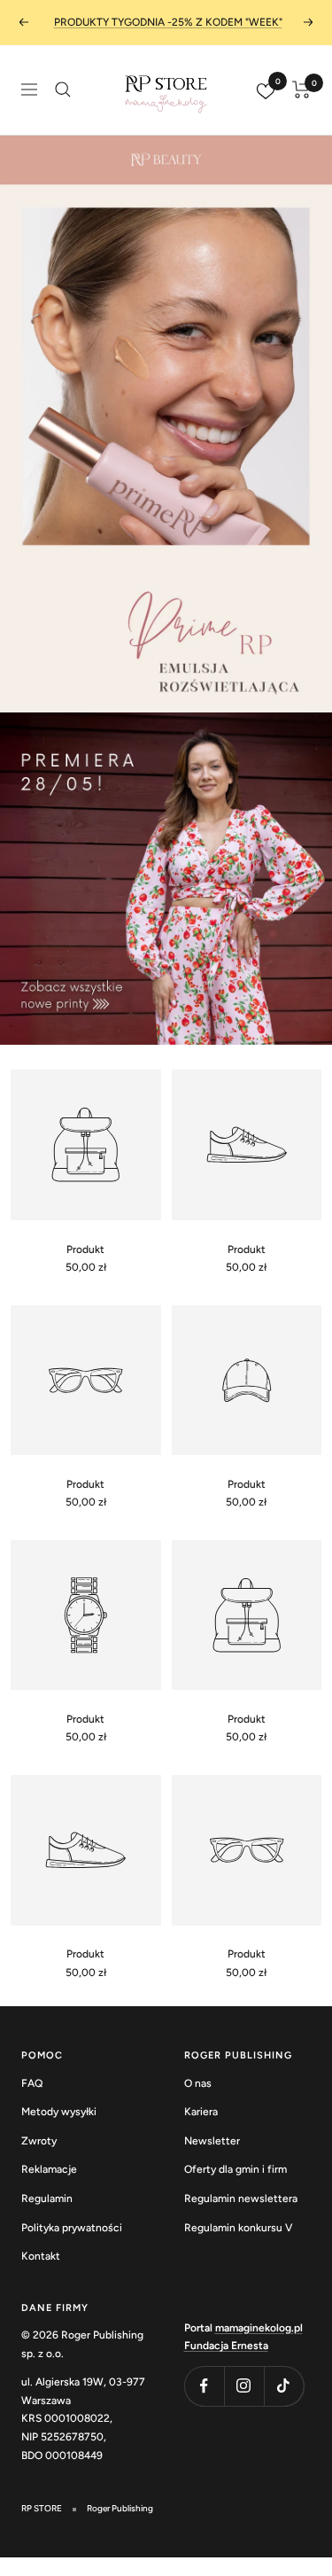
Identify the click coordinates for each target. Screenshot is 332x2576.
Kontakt (41, 2256)
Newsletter (212, 2141)
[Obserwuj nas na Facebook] (204, 2386)
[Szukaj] (63, 89)
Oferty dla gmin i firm (235, 2169)
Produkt (85, 1249)
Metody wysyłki (59, 2112)
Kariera (201, 2112)
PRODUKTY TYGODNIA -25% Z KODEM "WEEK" (168, 22)
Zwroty (39, 2141)
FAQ (32, 2083)
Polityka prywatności (72, 2228)
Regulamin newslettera (241, 2199)
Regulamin (47, 2199)
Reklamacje (49, 2169)
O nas (198, 2083)
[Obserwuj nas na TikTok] (284, 2386)
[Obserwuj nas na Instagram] (244, 2386)
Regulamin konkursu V (238, 2228)
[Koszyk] (301, 89)
